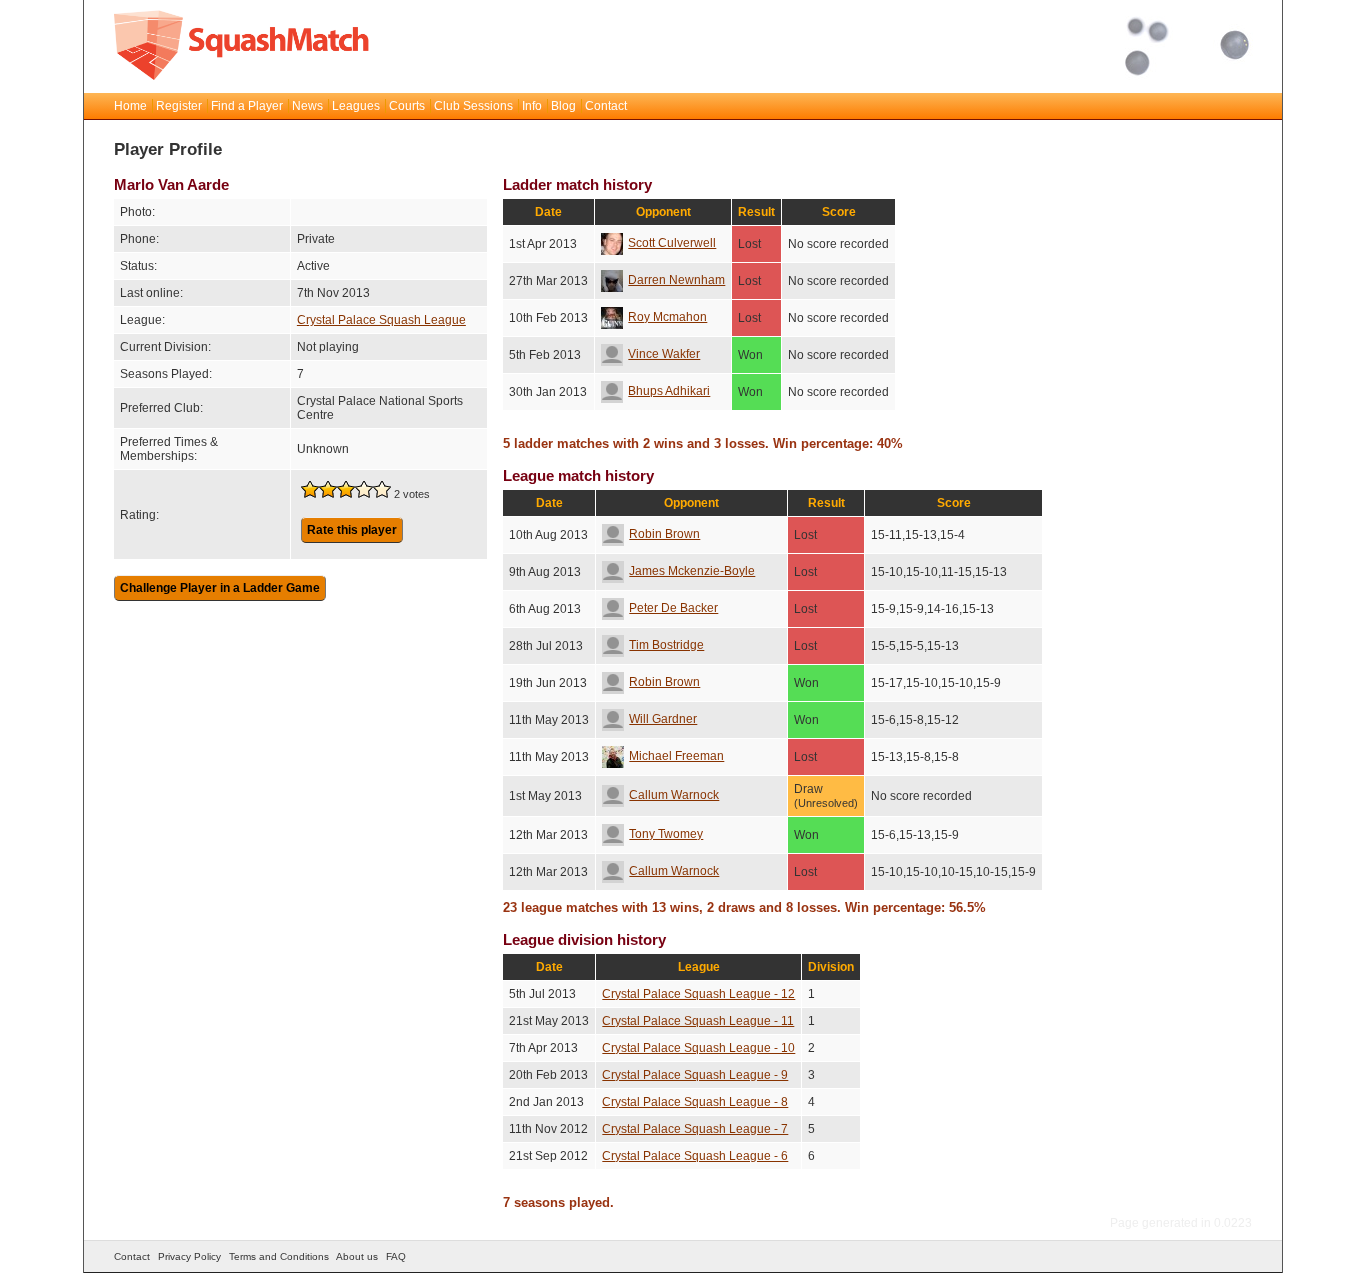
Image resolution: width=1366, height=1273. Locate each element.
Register (179, 106)
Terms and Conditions (279, 1256)
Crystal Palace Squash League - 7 (695, 1129)
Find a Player (247, 106)
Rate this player (352, 530)
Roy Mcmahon (667, 317)
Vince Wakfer (664, 354)
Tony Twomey (666, 834)
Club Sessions (473, 106)
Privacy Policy (189, 1256)
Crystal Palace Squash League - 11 (698, 1021)
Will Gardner (663, 719)
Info (532, 106)
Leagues (356, 106)
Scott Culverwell (672, 243)
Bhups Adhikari (669, 391)
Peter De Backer (673, 608)
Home (130, 106)
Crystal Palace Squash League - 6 (695, 1156)
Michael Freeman (676, 756)
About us (357, 1256)
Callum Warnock (674, 795)
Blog (563, 106)
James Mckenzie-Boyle (692, 571)
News (307, 106)
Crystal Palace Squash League (381, 320)
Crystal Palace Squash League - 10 (698, 1048)
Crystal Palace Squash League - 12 (698, 994)
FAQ (396, 1256)
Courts (407, 106)
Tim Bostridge (666, 645)
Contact (606, 106)
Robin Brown (664, 534)
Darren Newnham (676, 280)
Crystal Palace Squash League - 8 (695, 1102)
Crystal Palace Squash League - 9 (695, 1075)
